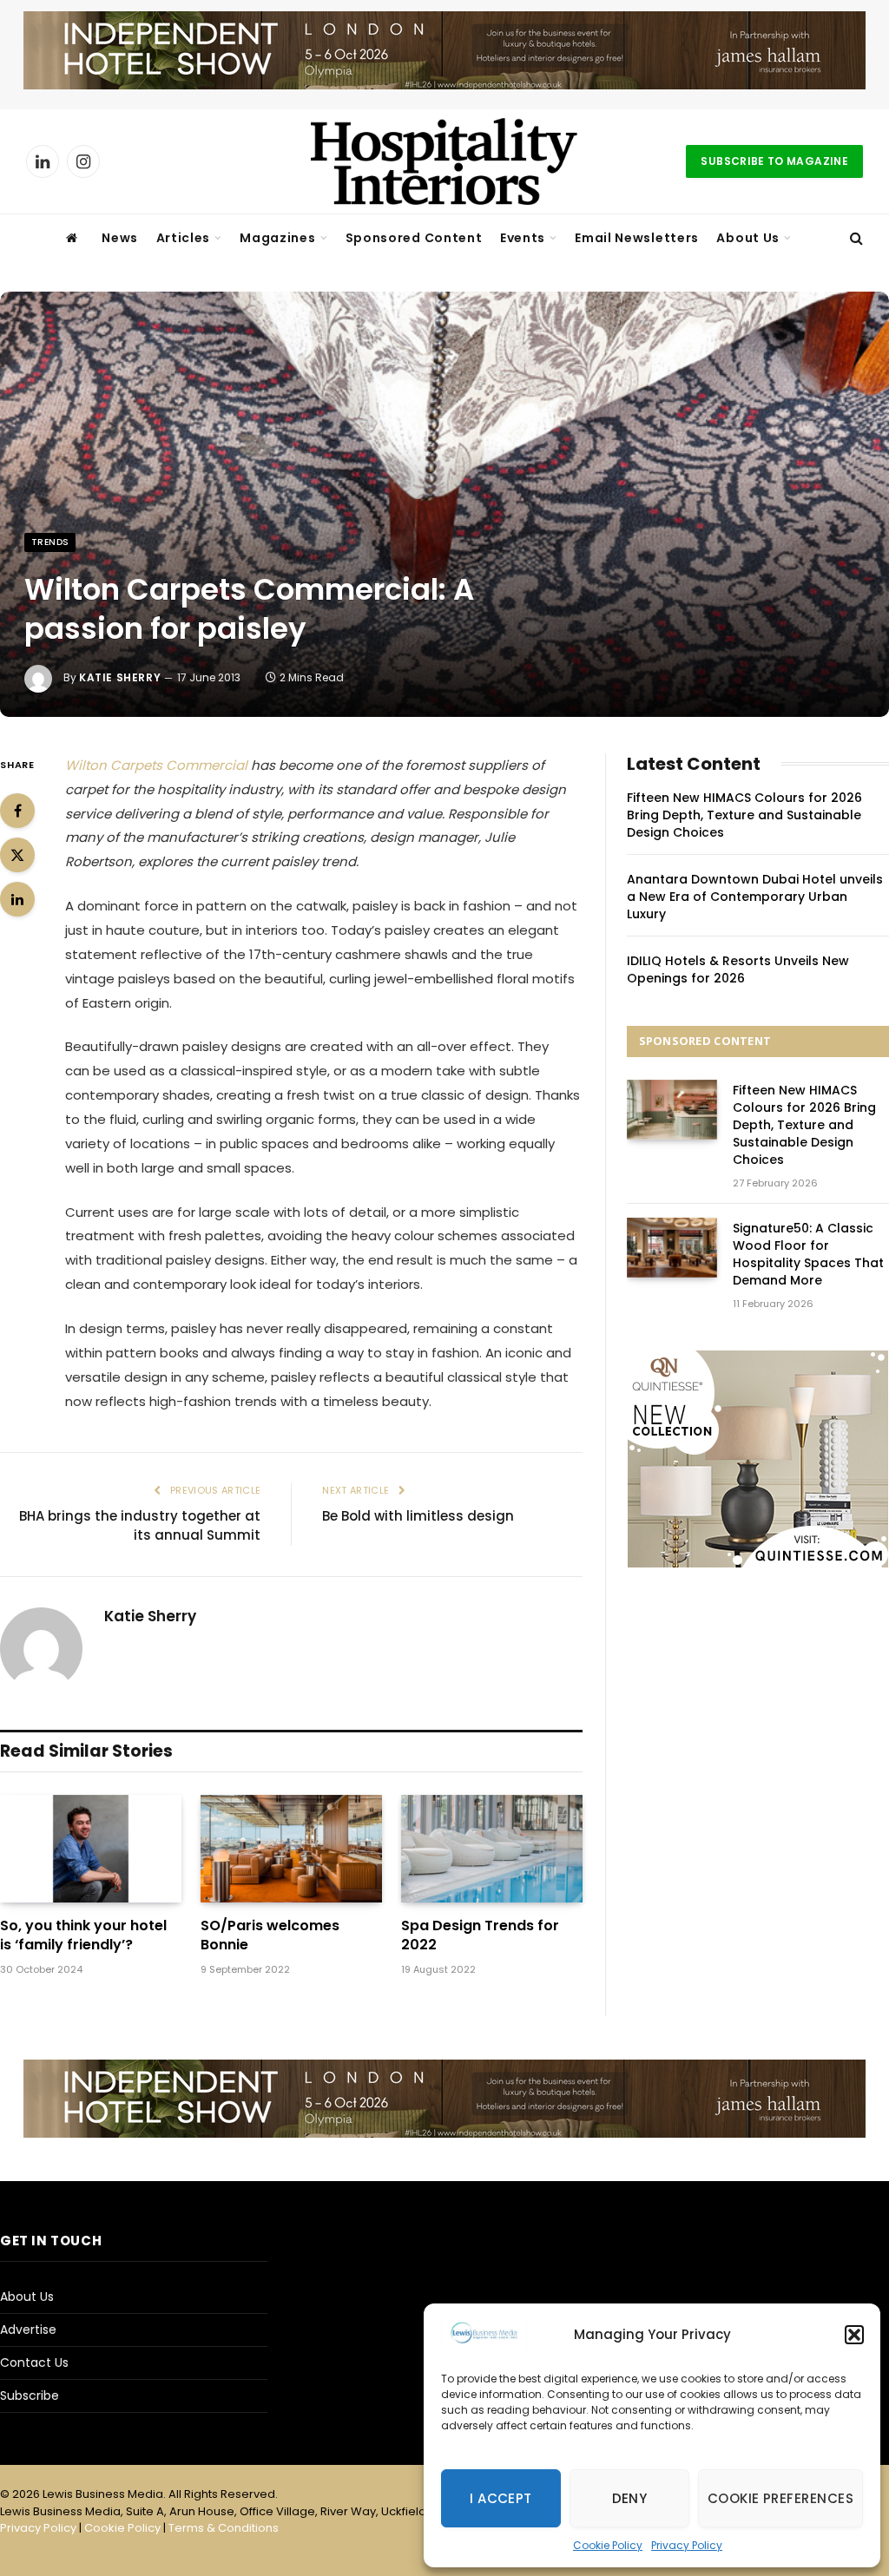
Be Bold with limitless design (418, 1516)
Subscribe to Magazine (774, 161)
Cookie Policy (608, 2545)
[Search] (855, 238)
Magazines (277, 238)
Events (523, 238)
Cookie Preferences (780, 2498)
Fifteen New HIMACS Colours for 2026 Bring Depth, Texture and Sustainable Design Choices (744, 815)
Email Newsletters (637, 238)
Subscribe (30, 2395)
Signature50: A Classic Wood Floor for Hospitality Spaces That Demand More (808, 1254)
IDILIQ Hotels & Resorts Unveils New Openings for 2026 (738, 969)
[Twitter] (17, 855)
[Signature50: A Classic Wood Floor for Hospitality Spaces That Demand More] (672, 1248)
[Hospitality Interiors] (444, 161)
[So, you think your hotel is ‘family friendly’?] (91, 1849)
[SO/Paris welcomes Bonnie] (291, 1849)
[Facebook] (17, 811)
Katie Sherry (120, 677)
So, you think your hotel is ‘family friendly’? (83, 1935)
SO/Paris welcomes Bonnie (270, 1935)
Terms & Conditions (224, 2528)
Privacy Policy (687, 2545)
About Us (748, 238)
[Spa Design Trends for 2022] (492, 1849)
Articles (184, 238)
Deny (630, 2498)
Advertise (28, 2330)
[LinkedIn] (17, 899)
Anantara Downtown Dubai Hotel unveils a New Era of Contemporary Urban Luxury (755, 897)
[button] (854, 2335)
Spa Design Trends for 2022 (480, 1935)
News (120, 238)
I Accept (501, 2498)
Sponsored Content (414, 238)
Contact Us (34, 2362)
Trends (50, 542)
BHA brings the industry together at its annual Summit (140, 1526)
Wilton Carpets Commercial (156, 765)
